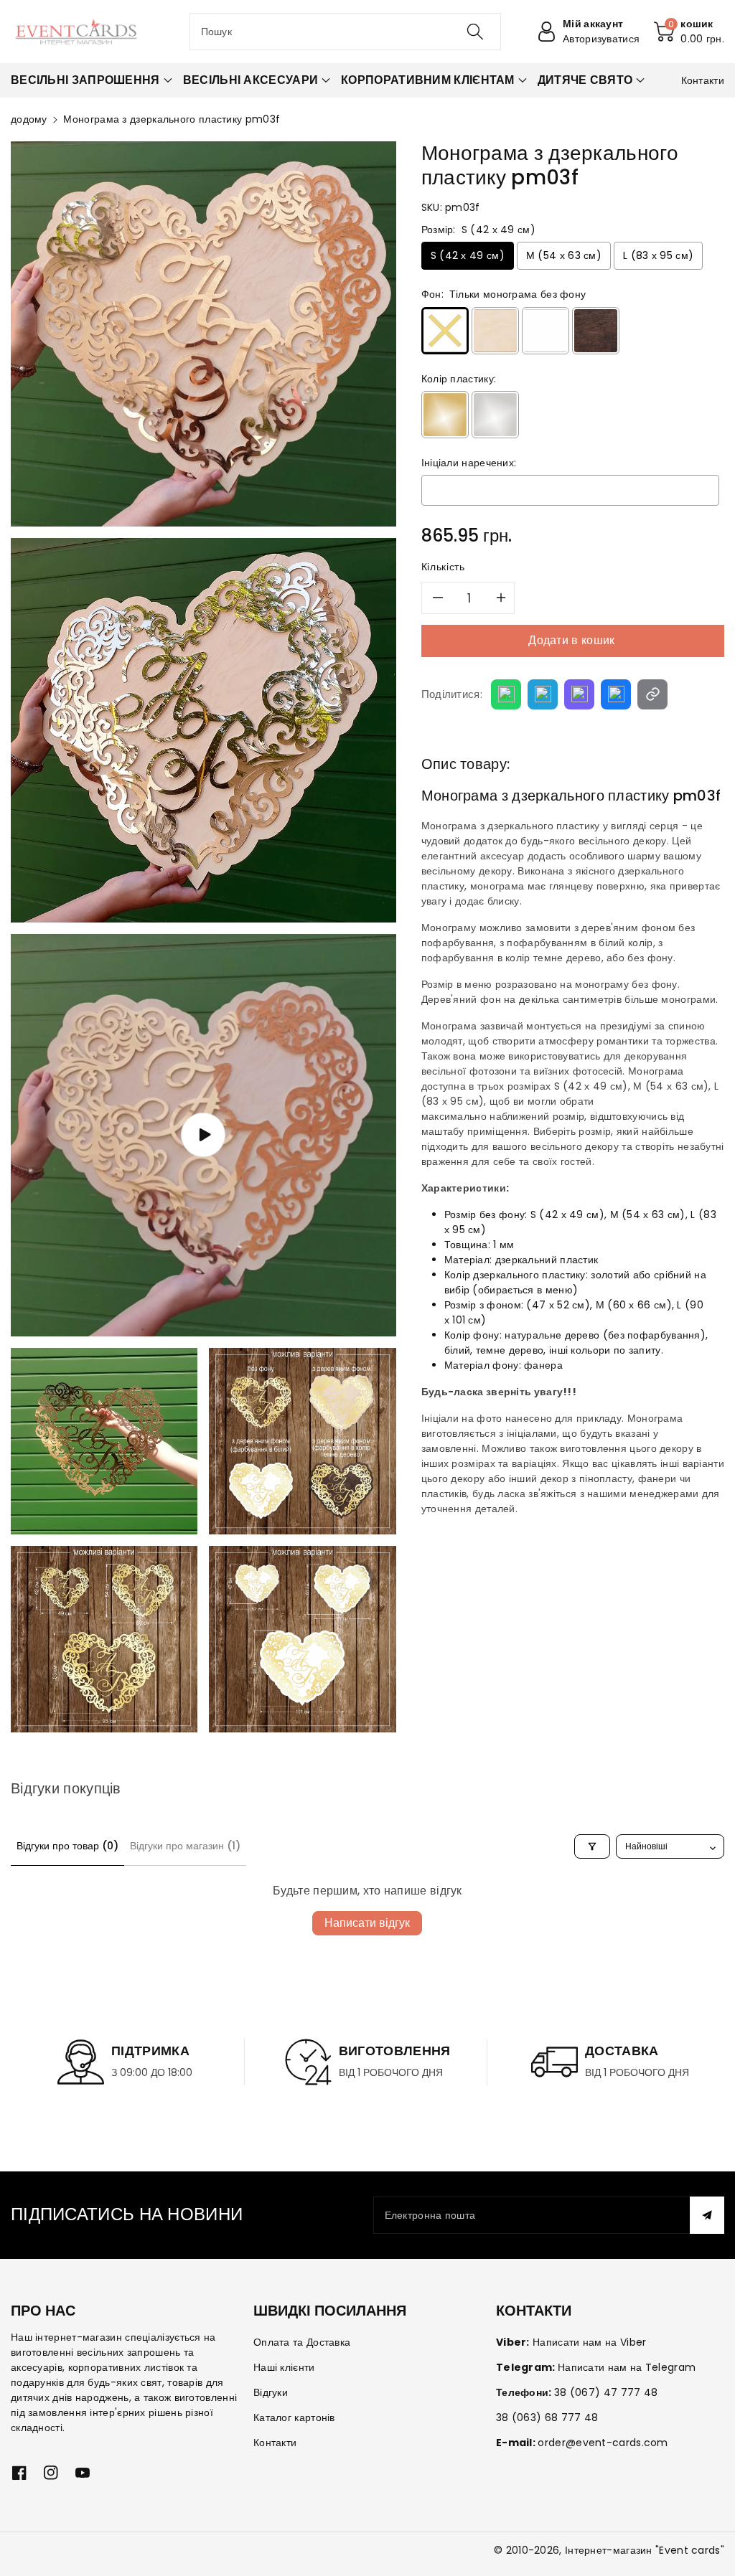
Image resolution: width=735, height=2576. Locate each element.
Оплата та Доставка (302, 2342)
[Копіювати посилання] (652, 694)
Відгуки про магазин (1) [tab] (185, 1846)
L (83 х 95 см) (658, 255)
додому (29, 119)
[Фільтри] (592, 1846)
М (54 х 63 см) (564, 255)
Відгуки (271, 2392)
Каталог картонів (294, 2417)
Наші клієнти (284, 2367)
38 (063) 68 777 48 (547, 2417)
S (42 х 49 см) (468, 255)
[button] (689, 32)
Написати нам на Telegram (627, 2367)
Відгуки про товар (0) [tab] (67, 1846)
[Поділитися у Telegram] (543, 694)
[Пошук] (475, 32)
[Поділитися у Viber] (579, 694)
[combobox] (346, 32)
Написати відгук (367, 1923)
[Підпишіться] (707, 2215)
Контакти (275, 2443)
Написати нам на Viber (589, 2342)
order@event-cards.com (603, 2443)
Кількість (443, 567)
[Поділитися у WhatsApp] (506, 694)
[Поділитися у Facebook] (616, 694)
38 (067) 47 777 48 (606, 2392)
